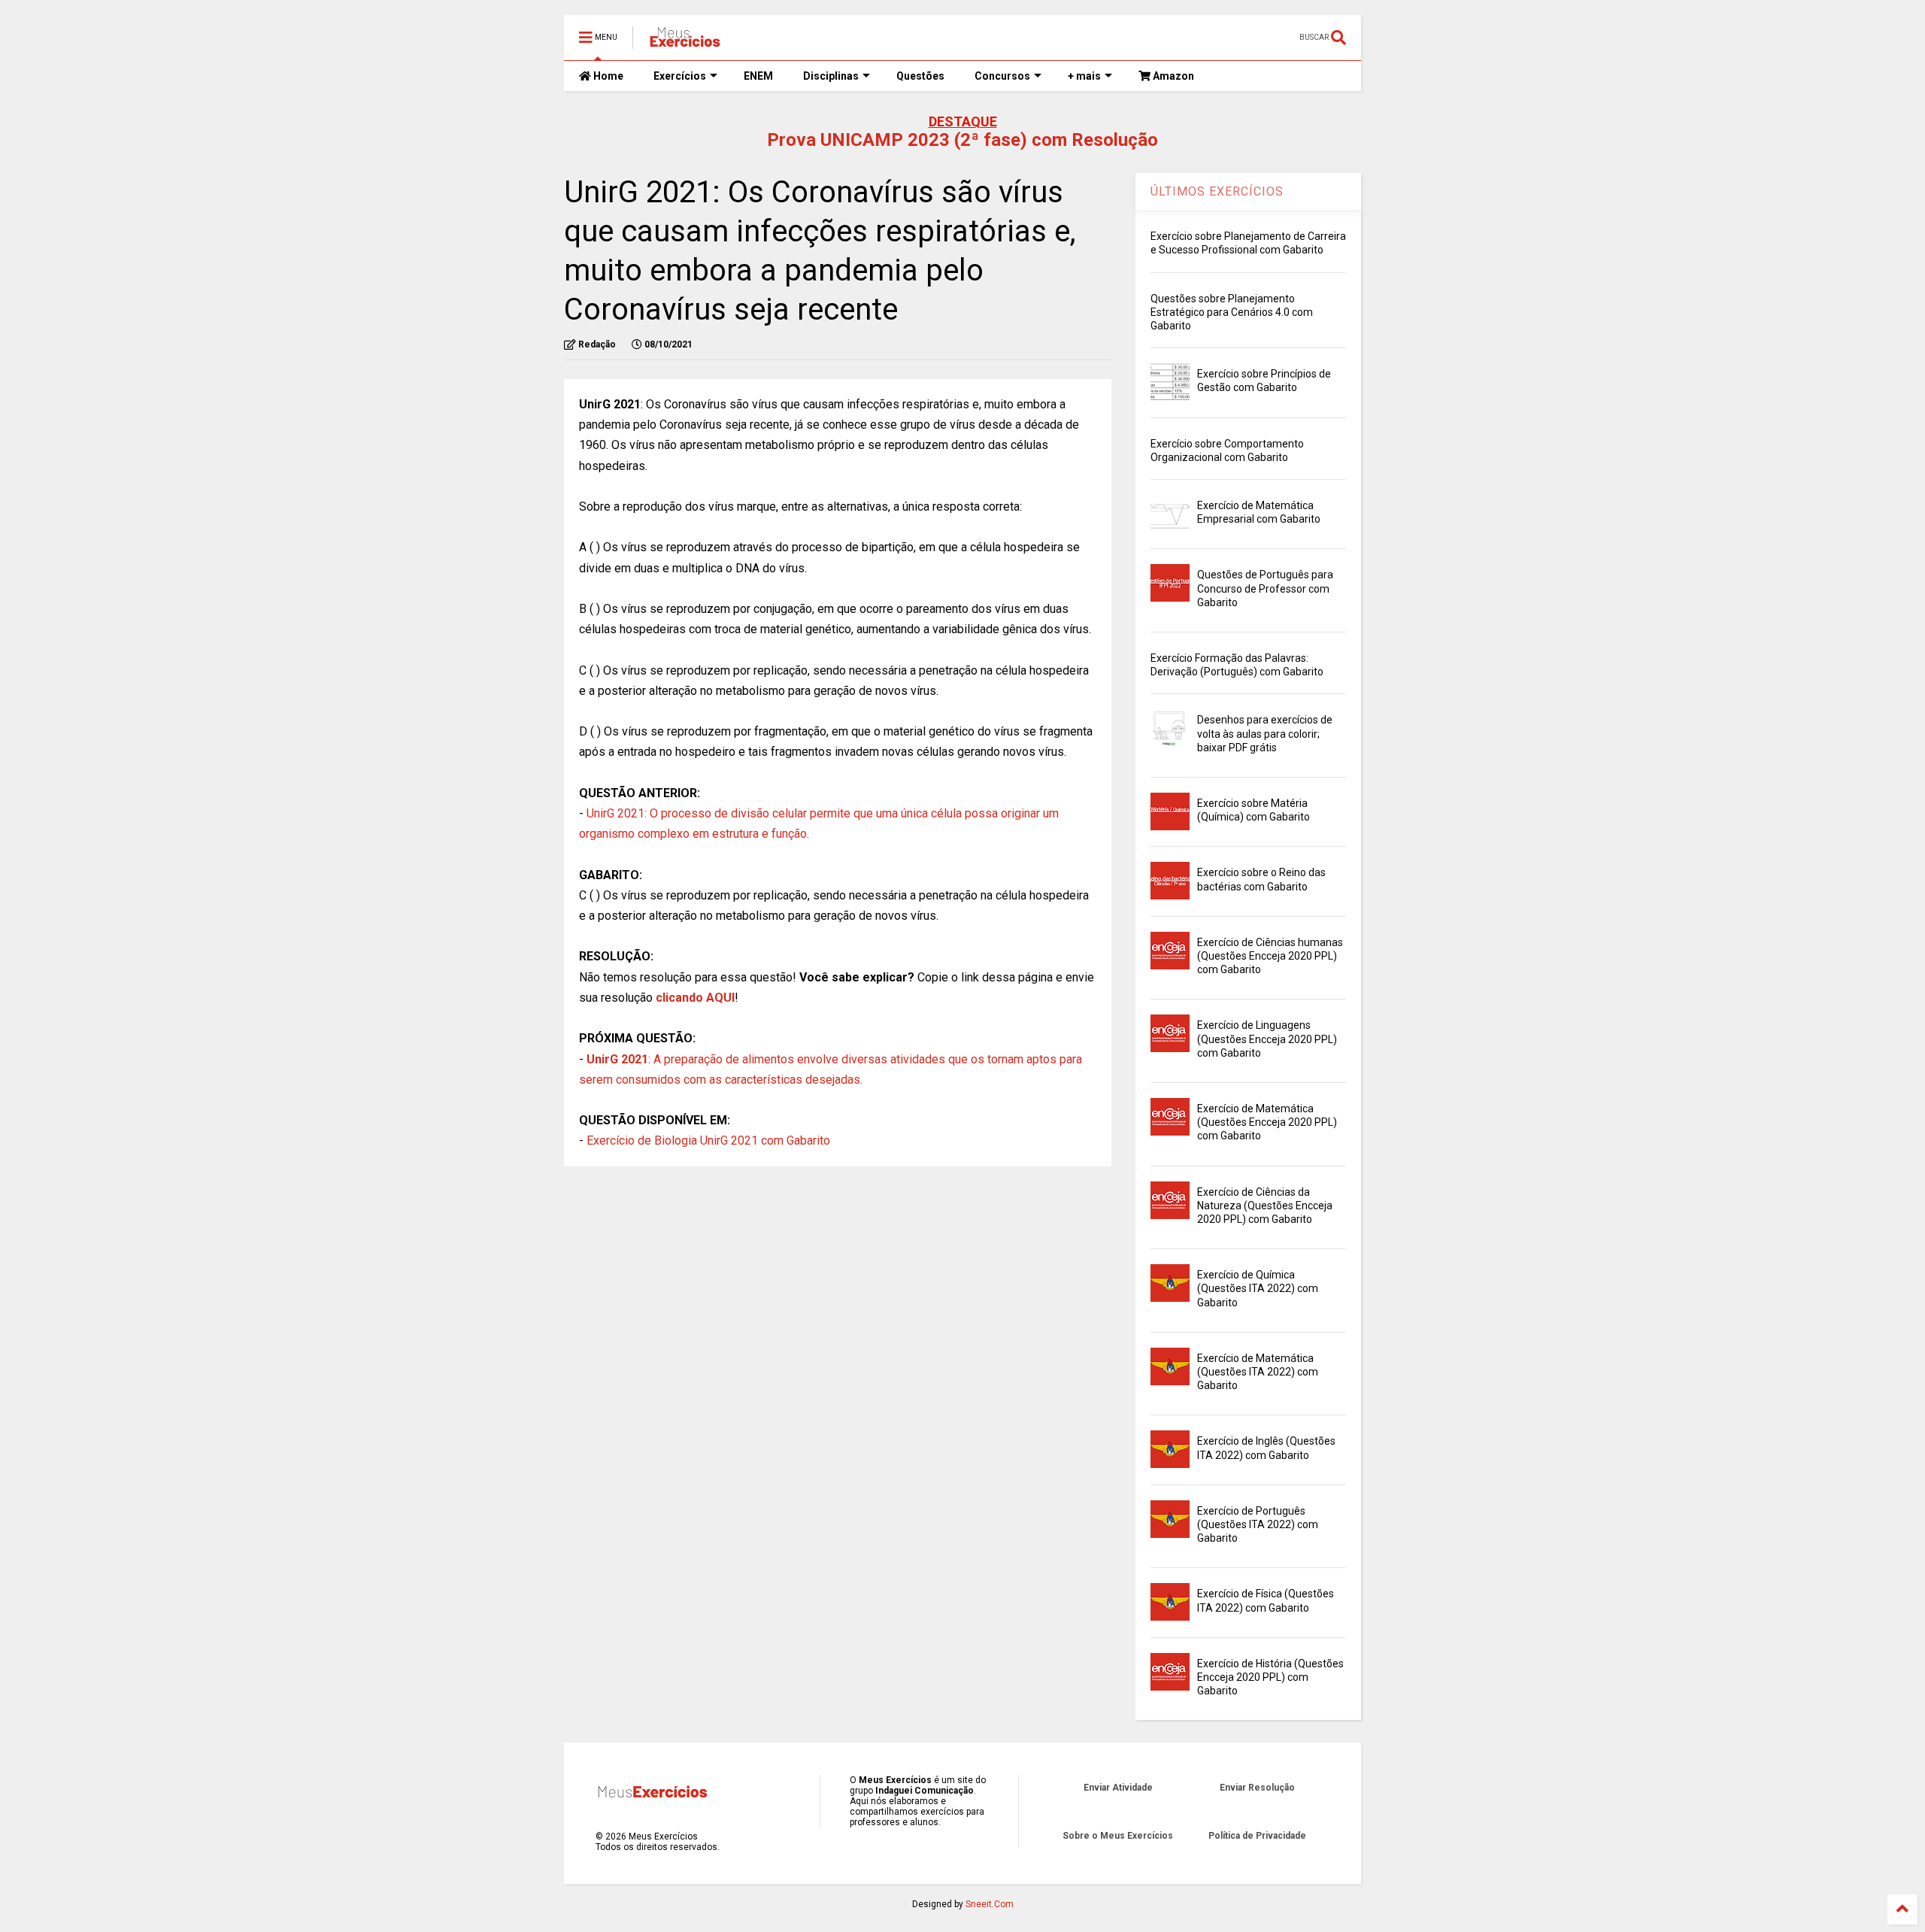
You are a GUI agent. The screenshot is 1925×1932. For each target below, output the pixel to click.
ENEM (758, 76)
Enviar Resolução (1257, 1788)
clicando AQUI (695, 998)
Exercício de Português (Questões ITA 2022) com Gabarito (1258, 1524)
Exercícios (680, 76)
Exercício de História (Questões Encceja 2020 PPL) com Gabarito (1270, 1677)
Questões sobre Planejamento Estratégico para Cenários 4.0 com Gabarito (1232, 312)
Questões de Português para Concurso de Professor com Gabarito (1265, 588)
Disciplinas (831, 76)
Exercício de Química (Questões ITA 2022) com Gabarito (1258, 1288)
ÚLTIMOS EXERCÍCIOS (1217, 191)
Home (607, 76)
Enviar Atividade (1118, 1788)
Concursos (1002, 76)
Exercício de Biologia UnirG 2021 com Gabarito (708, 1140)
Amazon (1172, 76)
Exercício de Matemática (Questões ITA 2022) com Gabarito (1258, 1372)
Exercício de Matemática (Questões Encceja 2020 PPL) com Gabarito (1267, 1122)
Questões (920, 76)
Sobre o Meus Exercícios (1118, 1836)
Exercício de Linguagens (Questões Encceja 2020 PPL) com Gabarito (1267, 1039)
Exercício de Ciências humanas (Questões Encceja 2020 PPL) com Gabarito (1270, 956)
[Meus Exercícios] (684, 42)
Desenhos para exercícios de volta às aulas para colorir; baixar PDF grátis (1265, 733)
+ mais (1084, 76)
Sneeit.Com (990, 1904)
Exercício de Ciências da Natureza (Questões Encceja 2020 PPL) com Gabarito (1265, 1206)
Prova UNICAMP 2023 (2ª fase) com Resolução (962, 140)
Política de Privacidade (1257, 1836)
